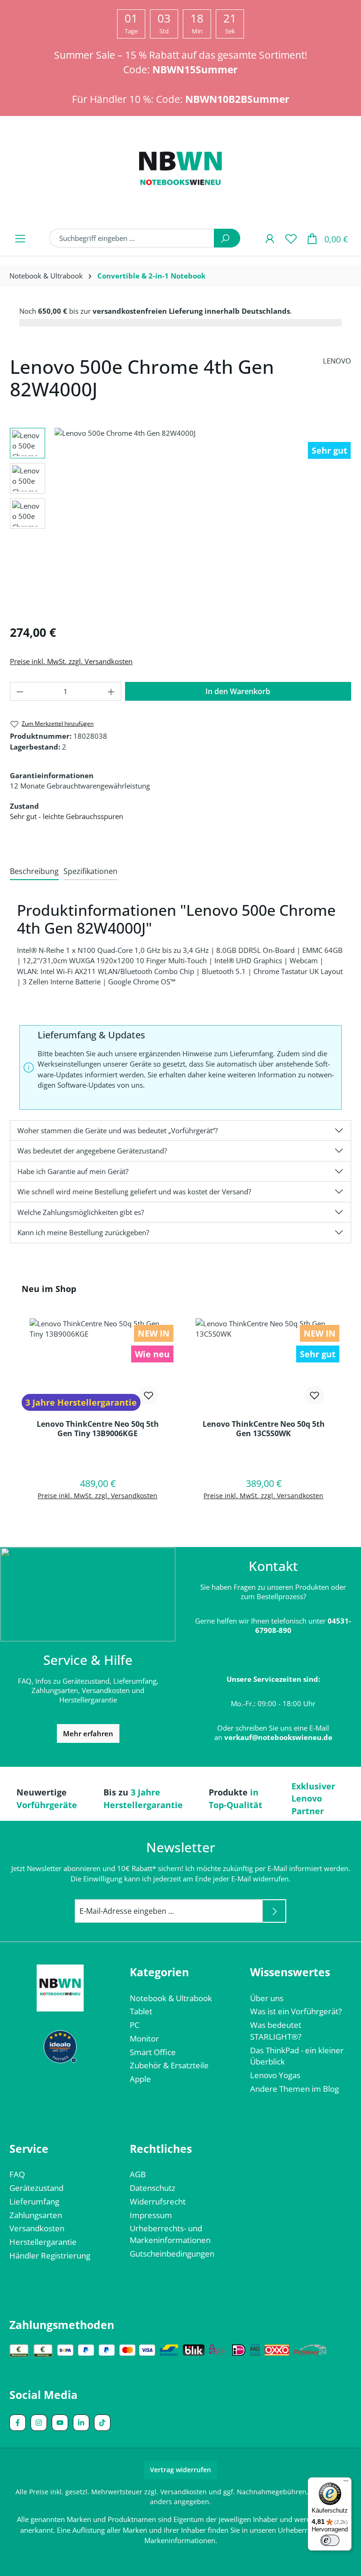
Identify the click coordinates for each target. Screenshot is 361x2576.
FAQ (17, 2174)
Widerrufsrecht (158, 2201)
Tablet (141, 2011)
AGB (138, 2174)
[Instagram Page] (39, 2423)
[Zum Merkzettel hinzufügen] (149, 1395)
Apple (140, 2079)
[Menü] (20, 238)
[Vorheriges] (57, 522)
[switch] (330, 2540)
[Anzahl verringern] (20, 691)
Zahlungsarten (36, 2215)
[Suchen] (227, 238)
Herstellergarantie (43, 2242)
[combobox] (132, 238)
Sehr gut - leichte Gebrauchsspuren (67, 816)
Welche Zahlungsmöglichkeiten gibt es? (81, 1212)
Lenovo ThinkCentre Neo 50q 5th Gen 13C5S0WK (264, 1429)
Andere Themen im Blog (294, 2089)
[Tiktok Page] (102, 2423)
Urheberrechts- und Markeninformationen (170, 2234)
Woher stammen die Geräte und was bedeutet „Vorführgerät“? (118, 1130)
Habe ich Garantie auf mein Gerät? (73, 1171)
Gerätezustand (36, 2188)
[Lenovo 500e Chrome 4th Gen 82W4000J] (203, 522)
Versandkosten (37, 2228)
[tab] (34, 872)
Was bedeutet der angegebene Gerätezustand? (92, 1151)
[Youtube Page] (60, 2423)
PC (135, 2025)
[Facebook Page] (18, 2423)
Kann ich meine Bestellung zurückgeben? (83, 1232)
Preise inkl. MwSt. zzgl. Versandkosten (71, 661)
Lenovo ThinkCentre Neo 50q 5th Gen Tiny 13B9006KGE (98, 1429)
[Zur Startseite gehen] (180, 170)
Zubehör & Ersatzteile (169, 2065)
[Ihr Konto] (270, 238)
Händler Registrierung (50, 2255)
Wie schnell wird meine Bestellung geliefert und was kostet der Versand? (134, 1191)
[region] (180, 522)
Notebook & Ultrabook (171, 1998)
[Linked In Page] (81, 2423)
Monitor (144, 2038)
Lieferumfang (34, 2201)
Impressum (151, 2215)
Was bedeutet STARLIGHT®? (276, 2031)
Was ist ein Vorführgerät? (296, 2011)
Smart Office (153, 2052)
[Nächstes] (348, 522)
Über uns (267, 1998)
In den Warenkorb (238, 691)
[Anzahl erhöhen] (111, 691)
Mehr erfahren (88, 1733)
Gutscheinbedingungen (172, 2254)
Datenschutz (153, 2188)
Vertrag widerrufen (180, 2470)
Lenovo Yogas (275, 2075)
